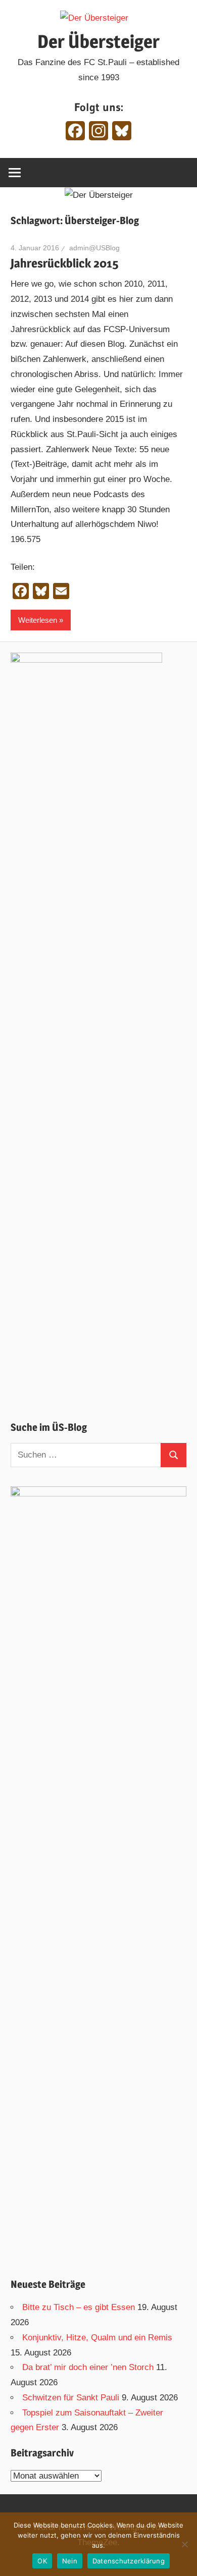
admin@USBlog (94, 248)
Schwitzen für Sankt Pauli (71, 2398)
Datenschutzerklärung (129, 2561)
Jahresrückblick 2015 (64, 263)
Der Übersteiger (98, 41)
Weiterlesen (38, 620)
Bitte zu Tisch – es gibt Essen (79, 2307)
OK (42, 2561)
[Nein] (184, 2544)
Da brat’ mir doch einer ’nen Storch (88, 2367)
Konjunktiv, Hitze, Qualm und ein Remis (97, 2338)
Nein (70, 2561)
